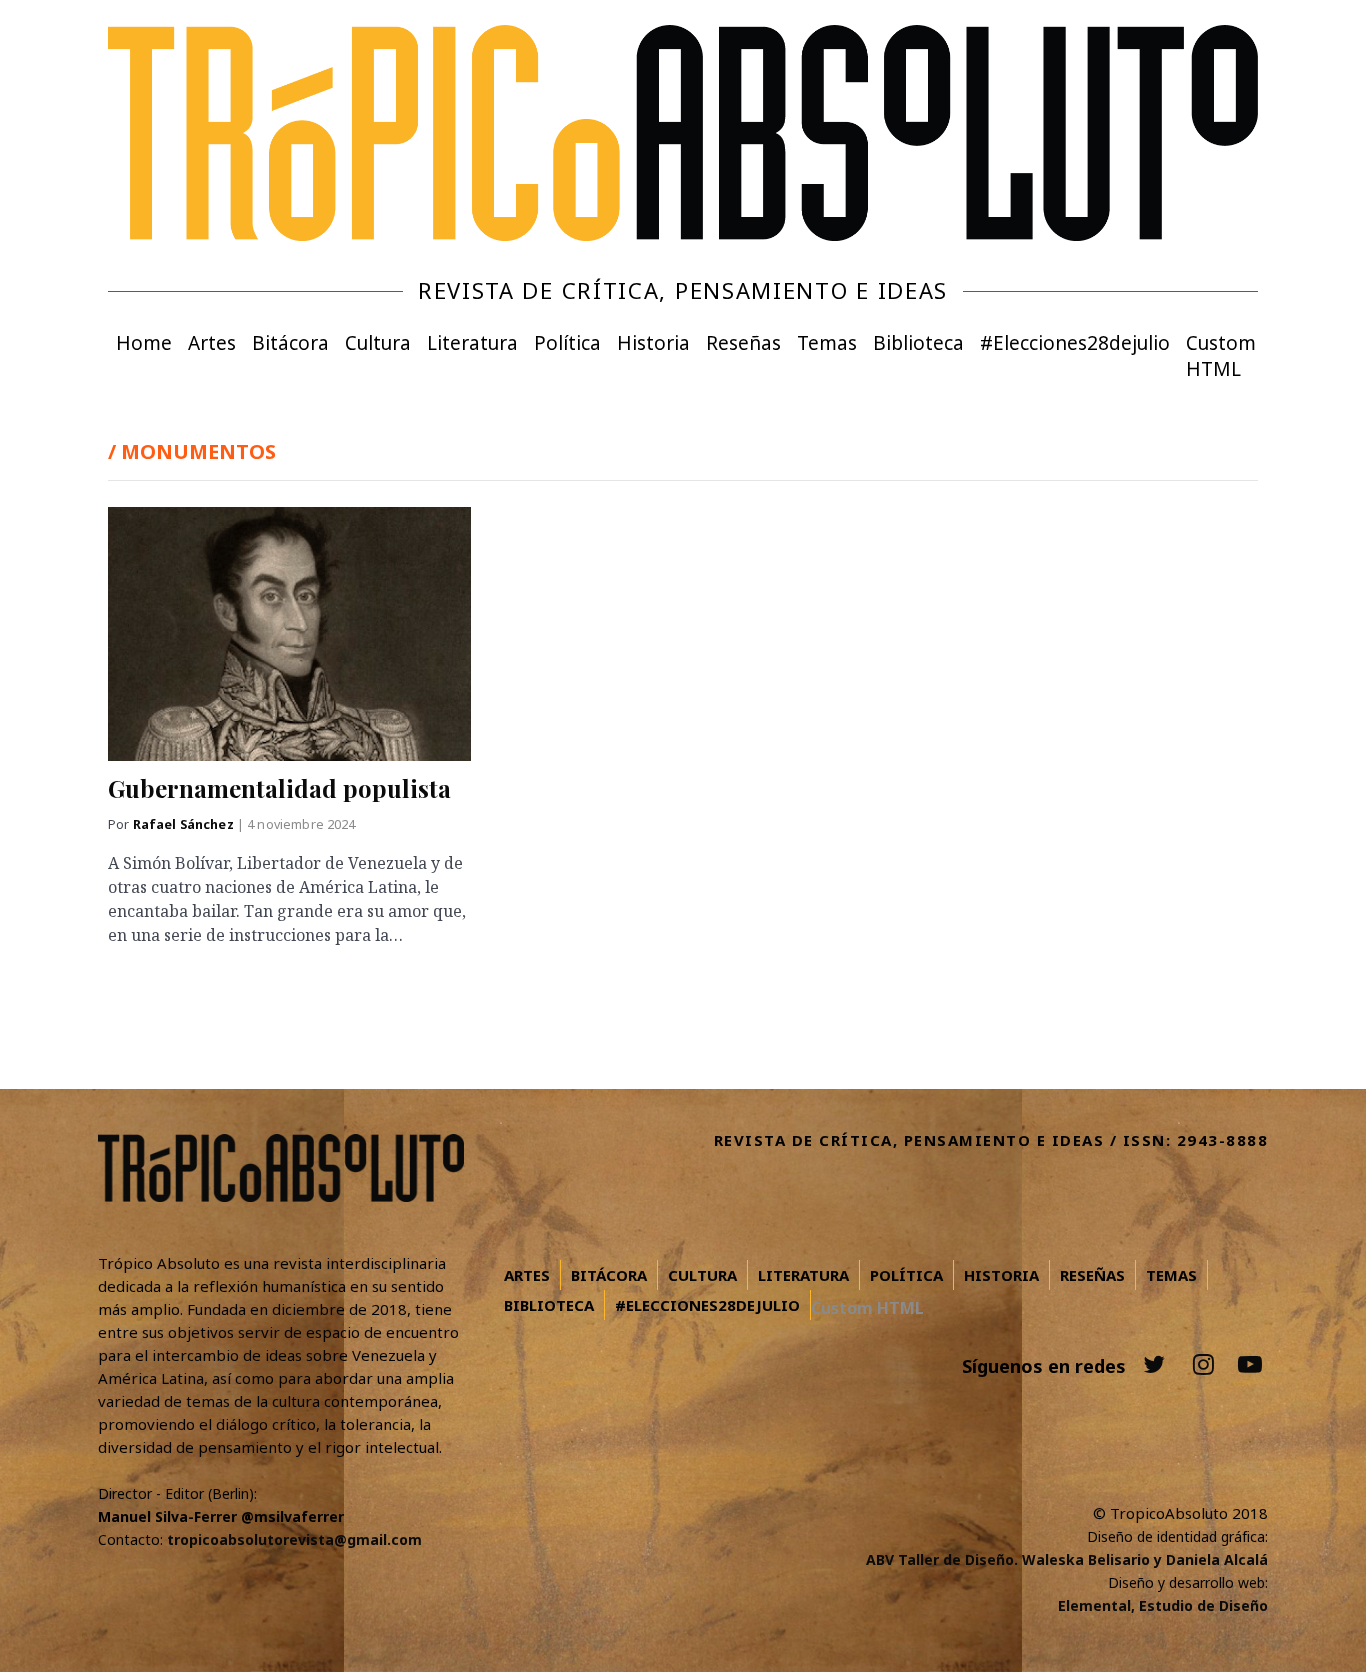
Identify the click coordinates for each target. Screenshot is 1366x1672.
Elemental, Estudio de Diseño (1163, 1605)
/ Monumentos (192, 451)
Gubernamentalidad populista (279, 788)
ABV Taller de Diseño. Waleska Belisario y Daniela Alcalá (1067, 1559)
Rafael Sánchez (185, 824)
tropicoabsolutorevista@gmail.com (294, 1539)
